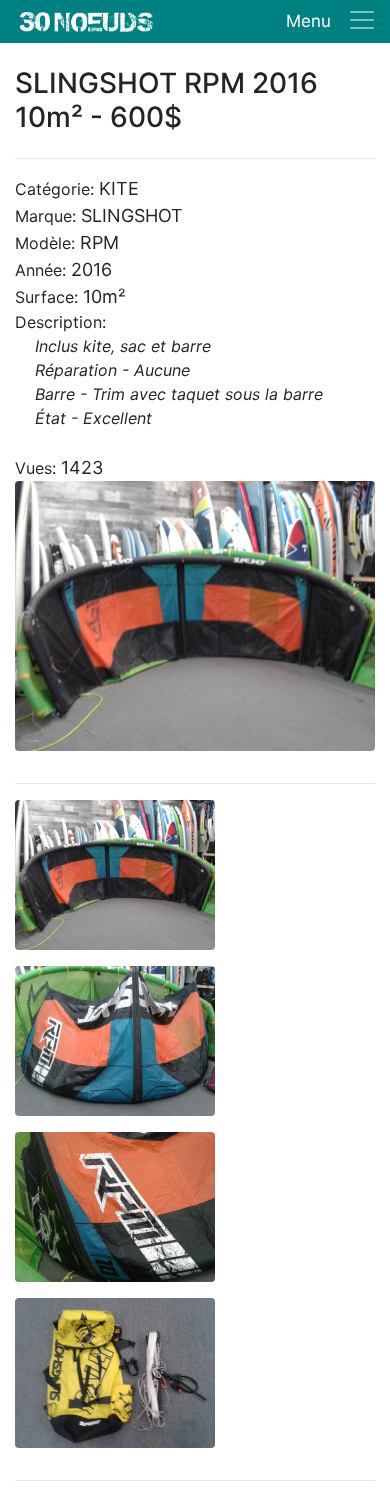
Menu (308, 21)
